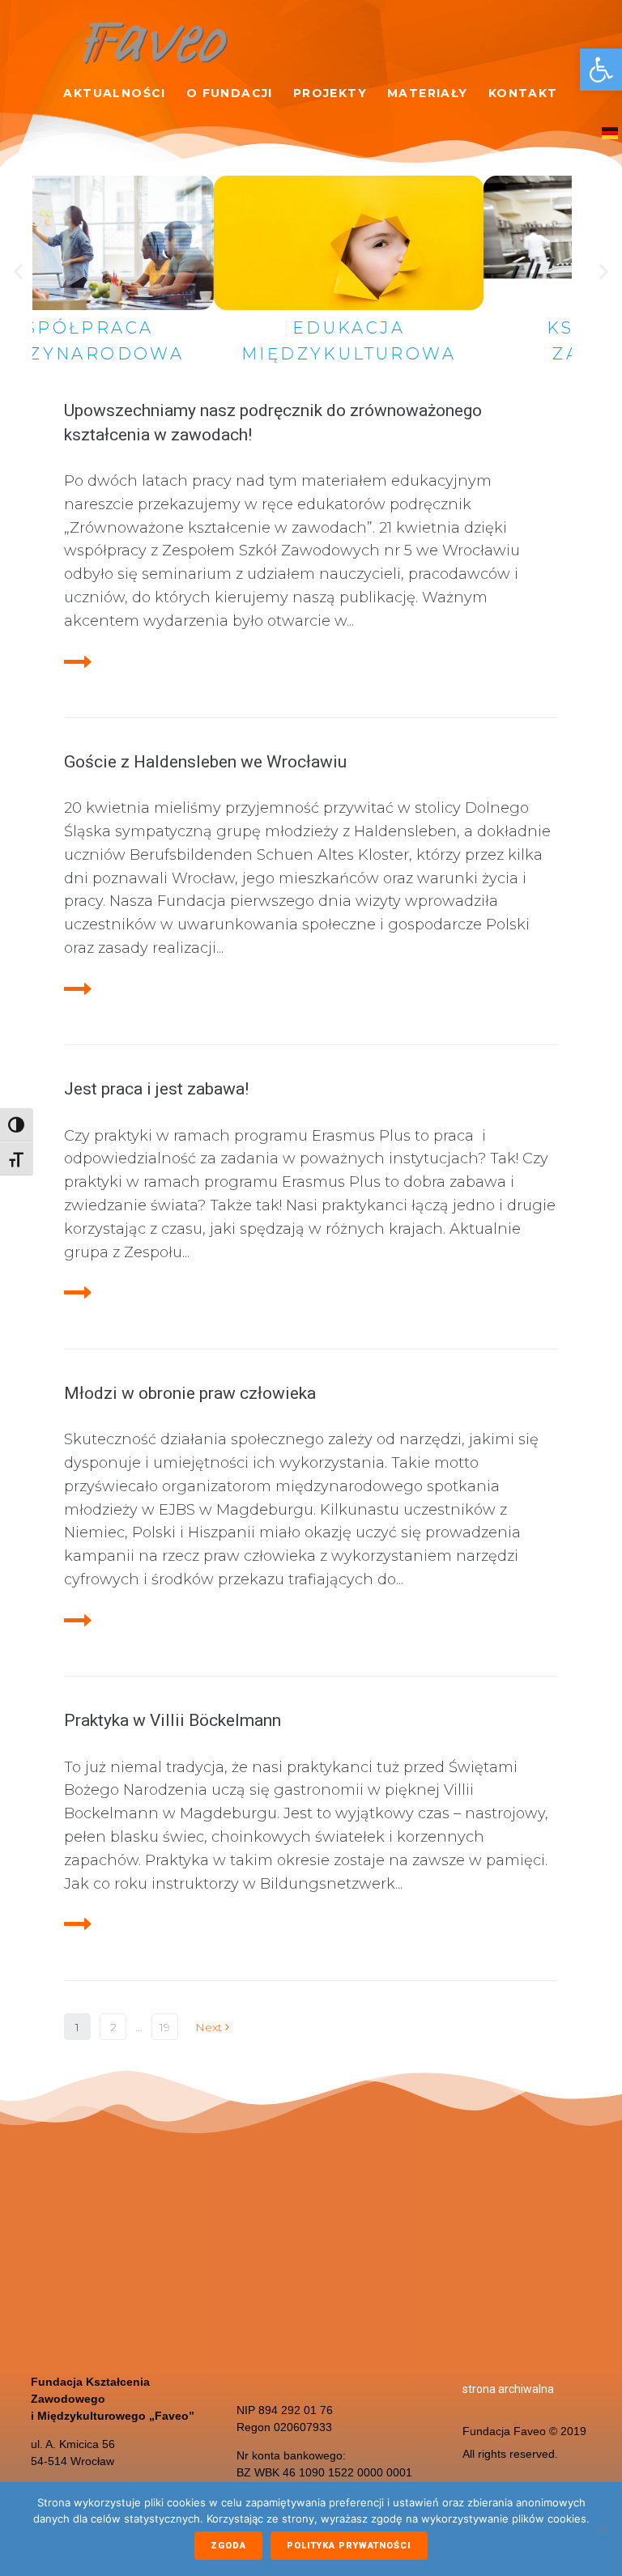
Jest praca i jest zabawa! (156, 1089)
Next (210, 2027)
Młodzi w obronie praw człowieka (190, 1393)
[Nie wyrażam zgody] (602, 2529)
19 (165, 2027)
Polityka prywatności (349, 2546)
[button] (601, 70)
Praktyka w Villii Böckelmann (173, 1720)
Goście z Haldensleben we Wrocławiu (205, 762)
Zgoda (228, 2546)
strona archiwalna (508, 2389)
